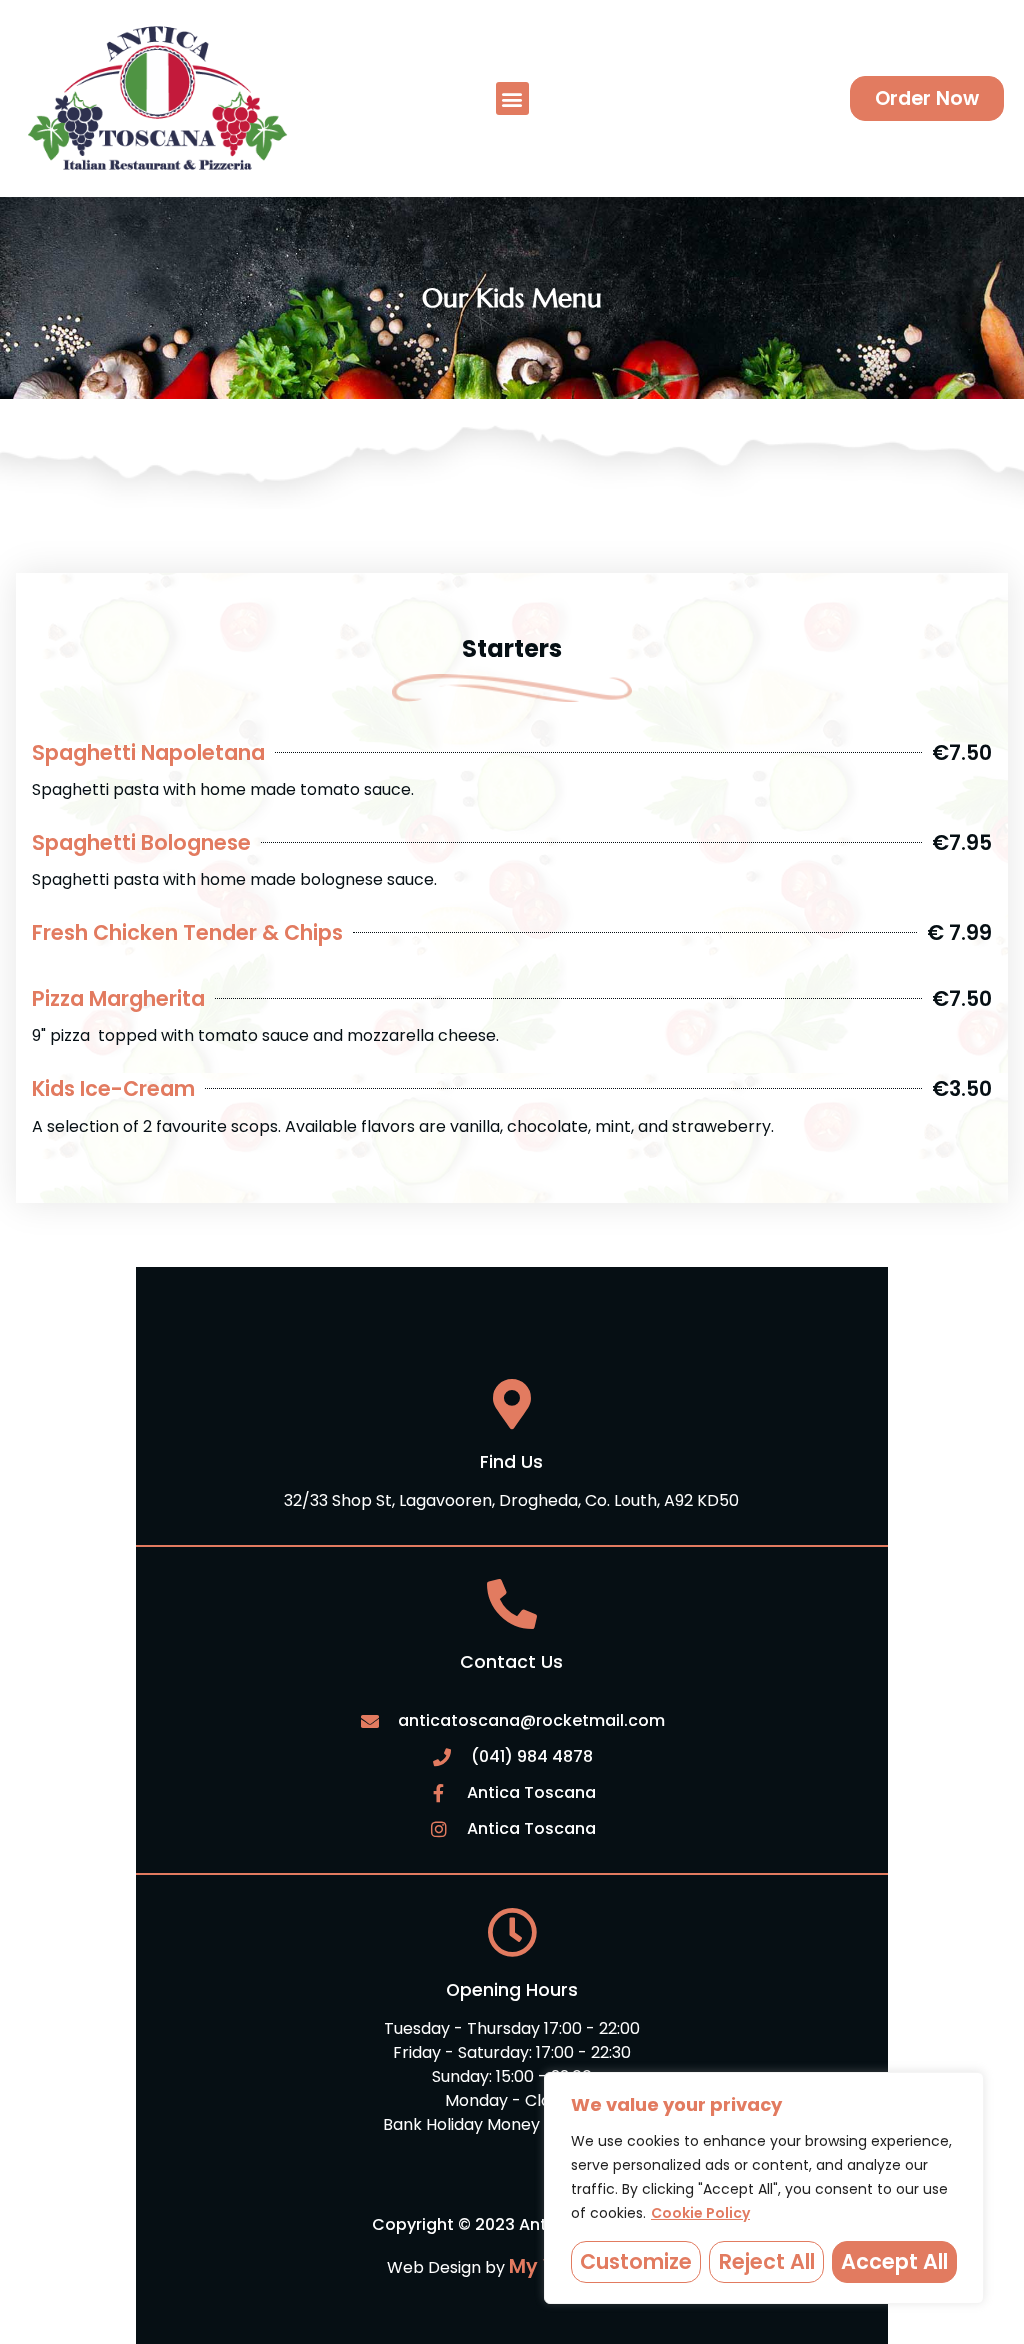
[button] (512, 98)
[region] (764, 2188)
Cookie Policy (700, 2213)
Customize (636, 2261)
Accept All (894, 2261)
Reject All (767, 2261)
